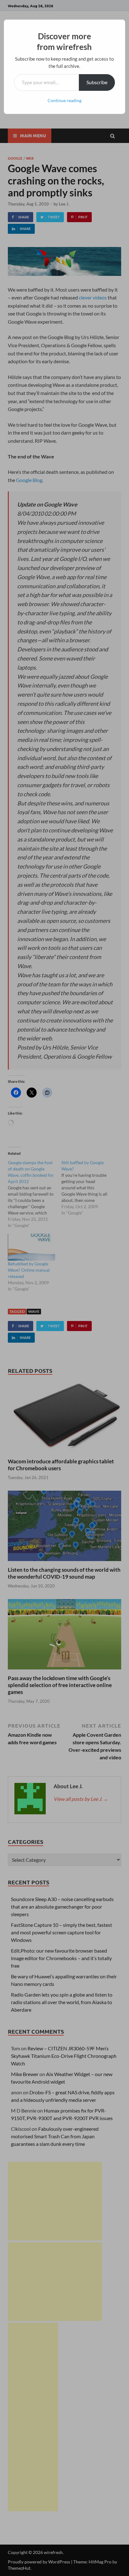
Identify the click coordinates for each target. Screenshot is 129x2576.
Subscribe (97, 82)
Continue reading (64, 100)
